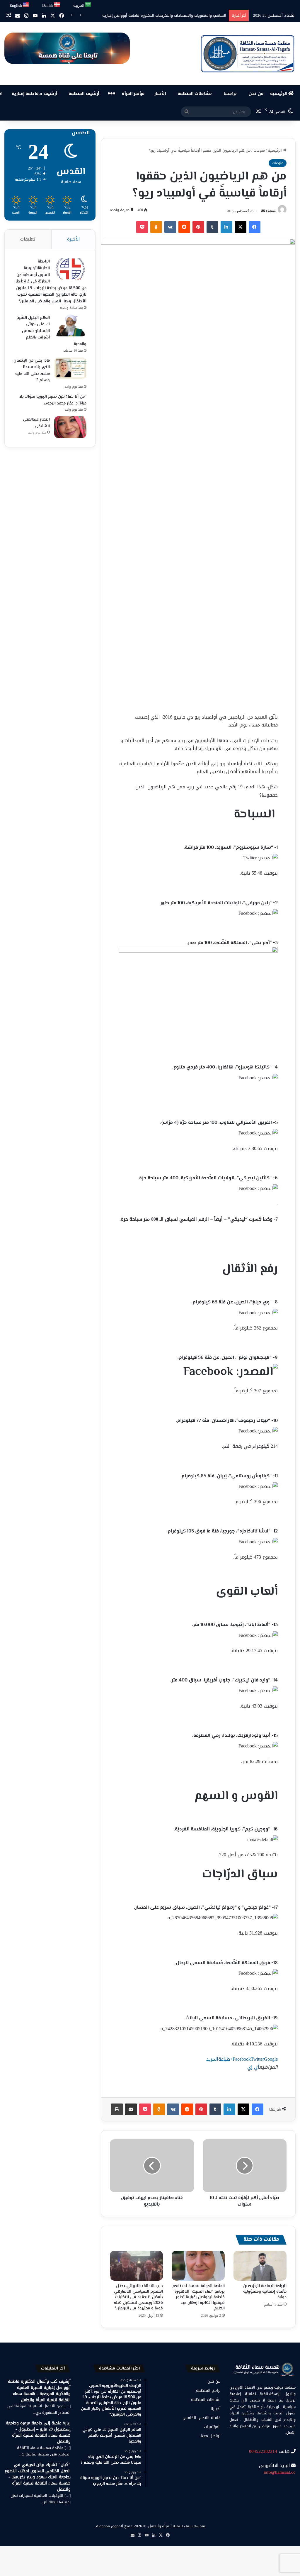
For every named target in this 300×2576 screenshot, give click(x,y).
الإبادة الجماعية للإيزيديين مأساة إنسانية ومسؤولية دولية (265, 2292)
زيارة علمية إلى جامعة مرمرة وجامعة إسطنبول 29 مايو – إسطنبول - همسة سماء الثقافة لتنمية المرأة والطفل (38, 2432)
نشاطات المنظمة (195, 94)
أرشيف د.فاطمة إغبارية (34, 94)
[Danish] (57, 5)
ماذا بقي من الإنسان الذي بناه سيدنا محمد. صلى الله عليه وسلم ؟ (32, 371)
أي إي (253, 2067)
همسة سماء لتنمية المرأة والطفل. (176, 2526)
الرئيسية (279, 94)
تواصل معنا (211, 2436)
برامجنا (230, 94)
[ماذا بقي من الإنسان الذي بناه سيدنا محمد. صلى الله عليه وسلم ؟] (70, 368)
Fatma (271, 211)
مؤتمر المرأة (133, 94)
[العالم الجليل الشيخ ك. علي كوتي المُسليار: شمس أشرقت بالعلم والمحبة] (70, 325)
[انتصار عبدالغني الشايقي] (70, 427)
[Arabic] (88, 5)
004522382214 (263, 2451)
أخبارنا (216, 2409)
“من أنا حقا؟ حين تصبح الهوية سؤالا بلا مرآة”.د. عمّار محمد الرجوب (53, 400)
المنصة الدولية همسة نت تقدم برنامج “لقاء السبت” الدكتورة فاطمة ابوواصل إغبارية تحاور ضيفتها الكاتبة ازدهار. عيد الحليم (198, 2297)
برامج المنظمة (208, 2390)
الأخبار (160, 94)
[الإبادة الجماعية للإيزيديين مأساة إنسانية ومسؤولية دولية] (260, 2266)
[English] (26, 5)
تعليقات (28, 239)
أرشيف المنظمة (84, 94)
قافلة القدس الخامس (202, 2418)
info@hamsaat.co (280, 2472)
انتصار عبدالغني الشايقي (36, 423)
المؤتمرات (212, 2427)
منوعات (259, 150)
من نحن (256, 94)
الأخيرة (73, 239)
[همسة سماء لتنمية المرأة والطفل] (248, 54)
